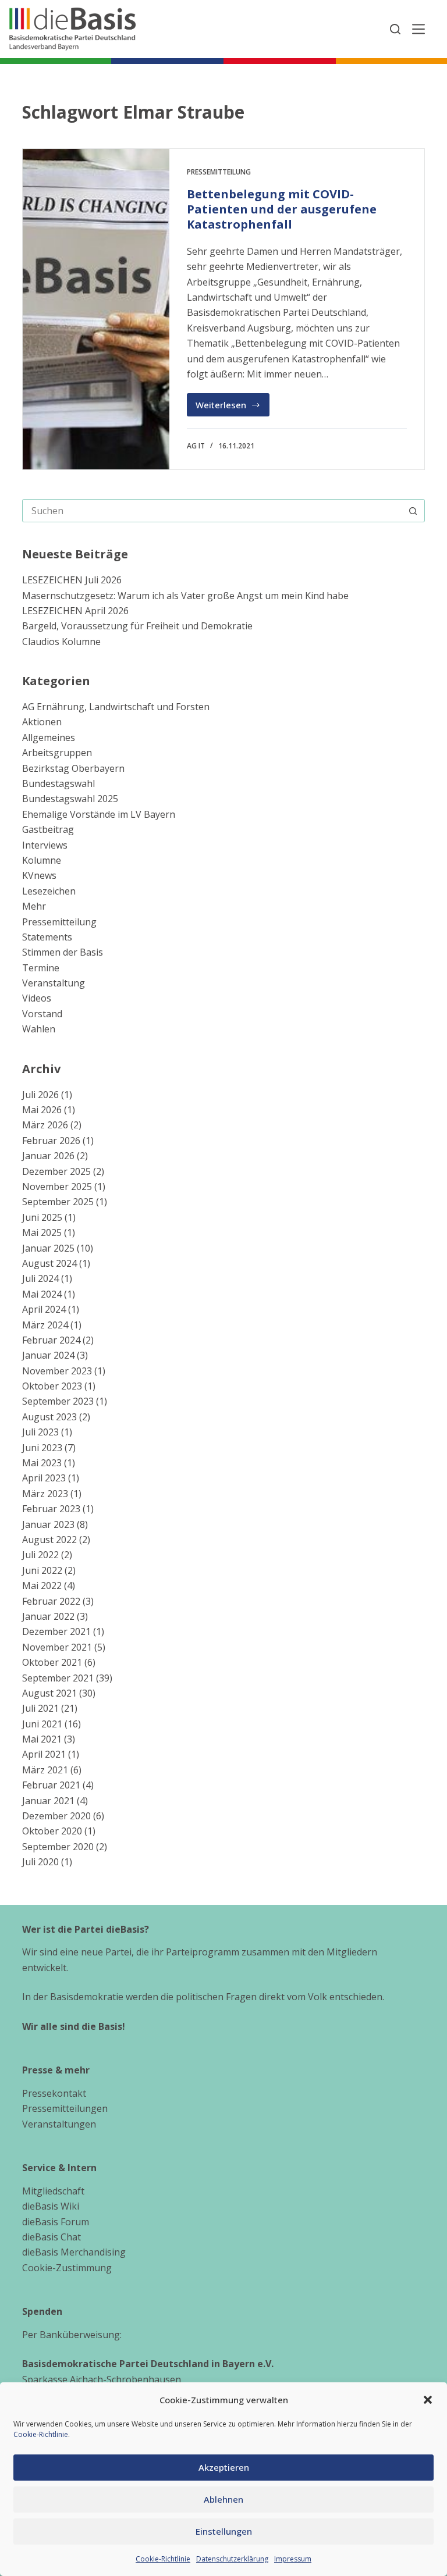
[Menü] (418, 29)
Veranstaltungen (59, 2124)
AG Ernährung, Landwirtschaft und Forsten (116, 707)
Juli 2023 (40, 1432)
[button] (428, 2400)
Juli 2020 (40, 1862)
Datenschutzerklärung (232, 2559)
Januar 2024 (48, 1355)
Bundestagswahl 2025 (70, 799)
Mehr (34, 906)
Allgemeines (49, 737)
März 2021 (45, 1770)
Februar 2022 (51, 1601)
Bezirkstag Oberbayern (73, 768)
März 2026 (45, 1125)
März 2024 (45, 1325)
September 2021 (58, 1678)
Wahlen (39, 1029)
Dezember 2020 (56, 1816)
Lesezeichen (49, 891)
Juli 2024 (40, 1278)
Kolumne (42, 860)
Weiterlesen (233, 408)
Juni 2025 (42, 1217)
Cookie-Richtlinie (41, 2434)
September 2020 (58, 1847)
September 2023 (58, 1401)
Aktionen (42, 722)
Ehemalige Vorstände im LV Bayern (99, 814)
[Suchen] (395, 29)
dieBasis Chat (52, 2237)
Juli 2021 (40, 1708)
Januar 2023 (48, 1524)
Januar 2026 (48, 1156)
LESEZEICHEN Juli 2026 (72, 580)
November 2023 (57, 1371)
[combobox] (212, 511)
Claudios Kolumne (61, 642)
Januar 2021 (48, 1801)
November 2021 (57, 1647)
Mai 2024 (42, 1294)
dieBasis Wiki (51, 2206)
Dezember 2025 (56, 1171)
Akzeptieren (224, 2467)
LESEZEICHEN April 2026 (75, 611)
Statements (47, 937)
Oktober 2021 (52, 1662)
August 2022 (49, 1540)
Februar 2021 (51, 1785)
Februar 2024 (51, 1340)
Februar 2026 (51, 1141)
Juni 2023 (42, 1448)
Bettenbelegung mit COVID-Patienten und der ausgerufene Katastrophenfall (282, 209)
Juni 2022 (42, 1570)
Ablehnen (223, 2499)
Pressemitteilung (219, 172)
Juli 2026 (40, 1095)
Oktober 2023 (52, 1386)
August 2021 (49, 1693)
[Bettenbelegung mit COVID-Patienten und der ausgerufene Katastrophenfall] (96, 309)
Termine (41, 968)
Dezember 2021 (56, 1631)
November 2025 (57, 1187)
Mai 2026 (42, 1110)
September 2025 (58, 1202)
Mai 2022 (42, 1585)
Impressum (293, 2559)
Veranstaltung (54, 983)
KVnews (39, 875)
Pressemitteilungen (65, 2108)
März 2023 (45, 1494)
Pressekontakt (54, 2093)
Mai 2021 (42, 1739)
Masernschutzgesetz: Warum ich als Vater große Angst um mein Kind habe (185, 596)
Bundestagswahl (58, 783)
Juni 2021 (42, 1724)
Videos (37, 998)
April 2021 (44, 1754)
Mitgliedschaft (53, 2191)
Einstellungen (224, 2531)
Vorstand (42, 1014)
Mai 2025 (42, 1232)
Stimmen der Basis (63, 952)
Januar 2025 (48, 1248)
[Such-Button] (413, 511)
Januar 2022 (48, 1616)
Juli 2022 (40, 1555)
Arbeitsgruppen (57, 753)
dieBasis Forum (56, 2222)
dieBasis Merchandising (74, 2252)
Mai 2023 (42, 1463)
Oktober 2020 (52, 1831)
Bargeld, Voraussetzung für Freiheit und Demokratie (137, 626)
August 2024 (49, 1263)
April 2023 (44, 1478)
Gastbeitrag (48, 829)
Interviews (45, 845)
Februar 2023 (51, 1509)
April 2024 (44, 1309)
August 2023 (49, 1417)
